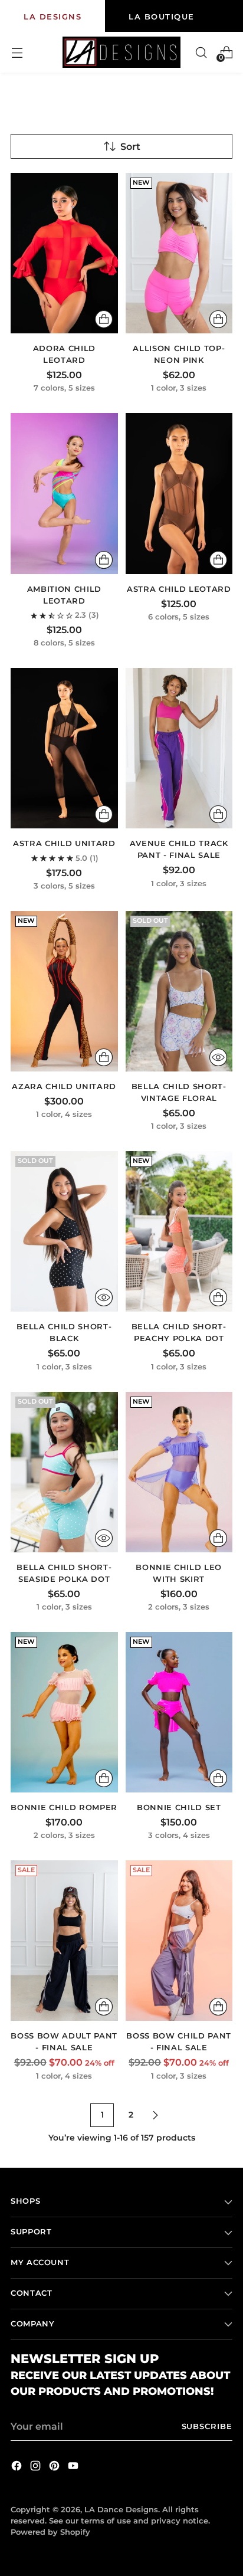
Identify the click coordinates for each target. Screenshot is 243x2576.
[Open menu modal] (17, 52)
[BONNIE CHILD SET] (179, 1712)
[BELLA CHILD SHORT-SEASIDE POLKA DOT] (64, 1472)
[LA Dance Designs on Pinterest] (55, 2467)
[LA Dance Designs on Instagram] (37, 2467)
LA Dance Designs (121, 2510)
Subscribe (207, 2426)
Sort (130, 146)
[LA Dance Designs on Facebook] (18, 2467)
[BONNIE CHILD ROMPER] (64, 1712)
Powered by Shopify (50, 2532)
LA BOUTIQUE (162, 17)
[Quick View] (218, 1057)
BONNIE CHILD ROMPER (64, 1807)
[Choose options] (104, 319)
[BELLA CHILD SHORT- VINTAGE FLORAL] (179, 991)
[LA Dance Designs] (121, 52)
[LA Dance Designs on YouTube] (74, 2467)
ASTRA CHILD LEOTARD (179, 589)
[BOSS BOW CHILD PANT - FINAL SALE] (179, 1941)
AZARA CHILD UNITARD (64, 1086)
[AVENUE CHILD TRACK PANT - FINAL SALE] (179, 748)
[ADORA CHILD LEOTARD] (64, 253)
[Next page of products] (155, 2115)
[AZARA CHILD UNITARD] (64, 991)
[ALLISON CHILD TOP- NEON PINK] (179, 253)
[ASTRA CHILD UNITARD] (64, 748)
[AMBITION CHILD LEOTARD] (64, 493)
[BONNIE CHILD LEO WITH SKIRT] (179, 1472)
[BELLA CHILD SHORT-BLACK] (64, 1231)
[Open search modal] (201, 52)
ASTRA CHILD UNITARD (64, 843)
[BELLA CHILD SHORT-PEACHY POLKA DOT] (179, 1231)
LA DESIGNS (52, 17)
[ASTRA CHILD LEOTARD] (179, 493)
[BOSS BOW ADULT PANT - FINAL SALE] (64, 1941)
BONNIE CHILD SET (179, 1807)
